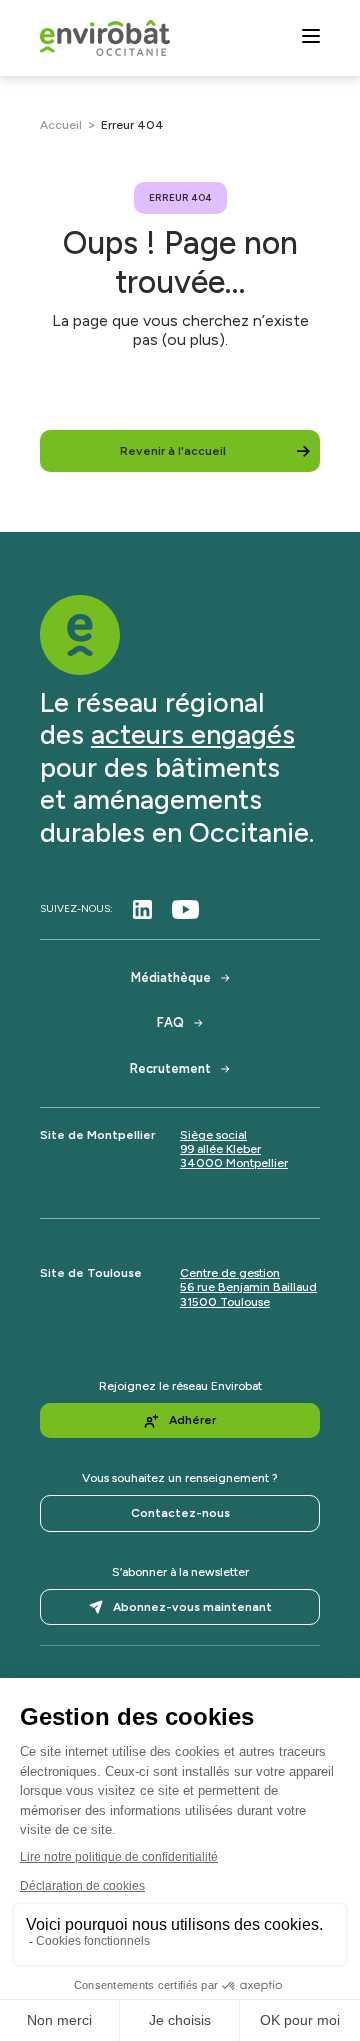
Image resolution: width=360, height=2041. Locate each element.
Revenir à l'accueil (173, 451)
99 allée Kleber (220, 1149)
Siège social (213, 1135)
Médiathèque (171, 977)
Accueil (61, 125)
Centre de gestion (230, 1273)
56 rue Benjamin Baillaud (248, 1287)
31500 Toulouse (225, 1302)
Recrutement (170, 1068)
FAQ (170, 1022)
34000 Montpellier (234, 1163)
